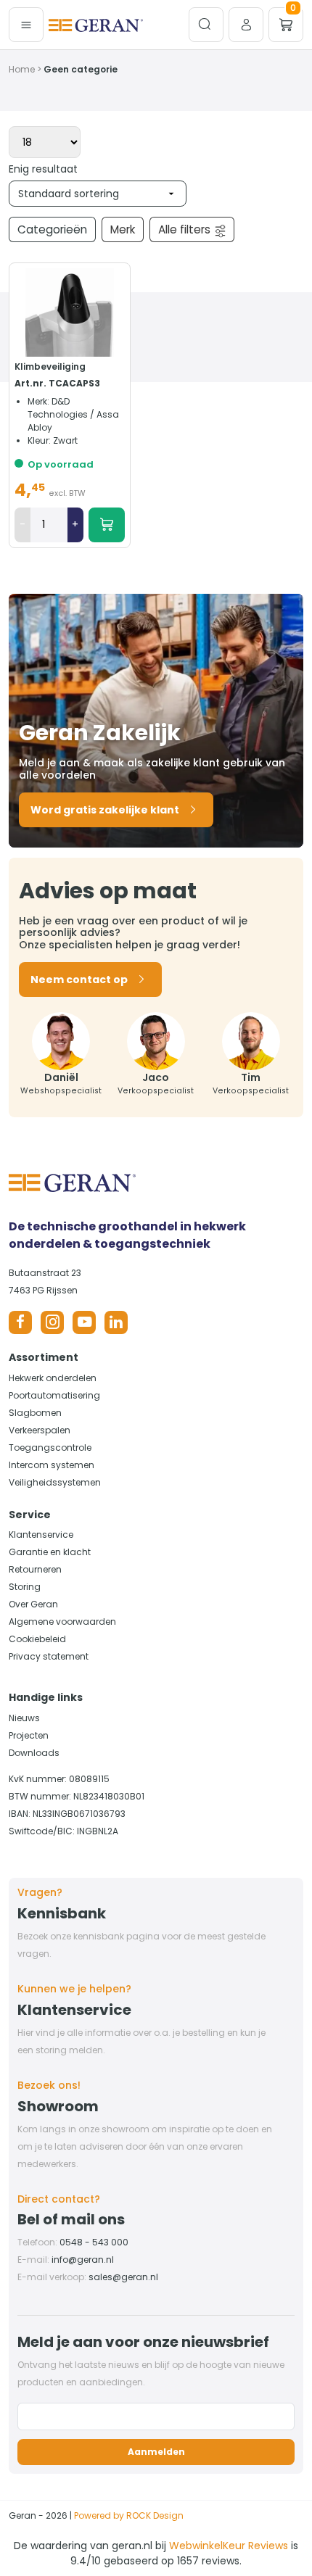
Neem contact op (79, 980)
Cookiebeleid (37, 1639)
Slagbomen (35, 1413)
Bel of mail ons (71, 2219)
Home (22, 69)
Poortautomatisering (54, 1395)
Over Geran (33, 1604)
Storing (25, 1587)
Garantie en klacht (50, 1552)
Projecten (29, 1735)
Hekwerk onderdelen (53, 1378)
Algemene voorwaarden (62, 1622)
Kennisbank (62, 1913)
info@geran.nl (83, 2260)
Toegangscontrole (50, 1448)
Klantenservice (41, 1535)
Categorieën (52, 229)
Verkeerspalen (40, 1430)
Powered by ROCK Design (129, 2515)
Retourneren (35, 1569)
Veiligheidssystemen (55, 1482)
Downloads (34, 1753)
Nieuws (24, 1718)
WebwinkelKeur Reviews (229, 2546)
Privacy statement (49, 1656)
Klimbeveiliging (50, 366)
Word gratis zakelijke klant (105, 810)
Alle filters (184, 229)
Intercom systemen (52, 1465)
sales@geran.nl (123, 2277)
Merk (123, 229)
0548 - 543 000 (94, 2242)
